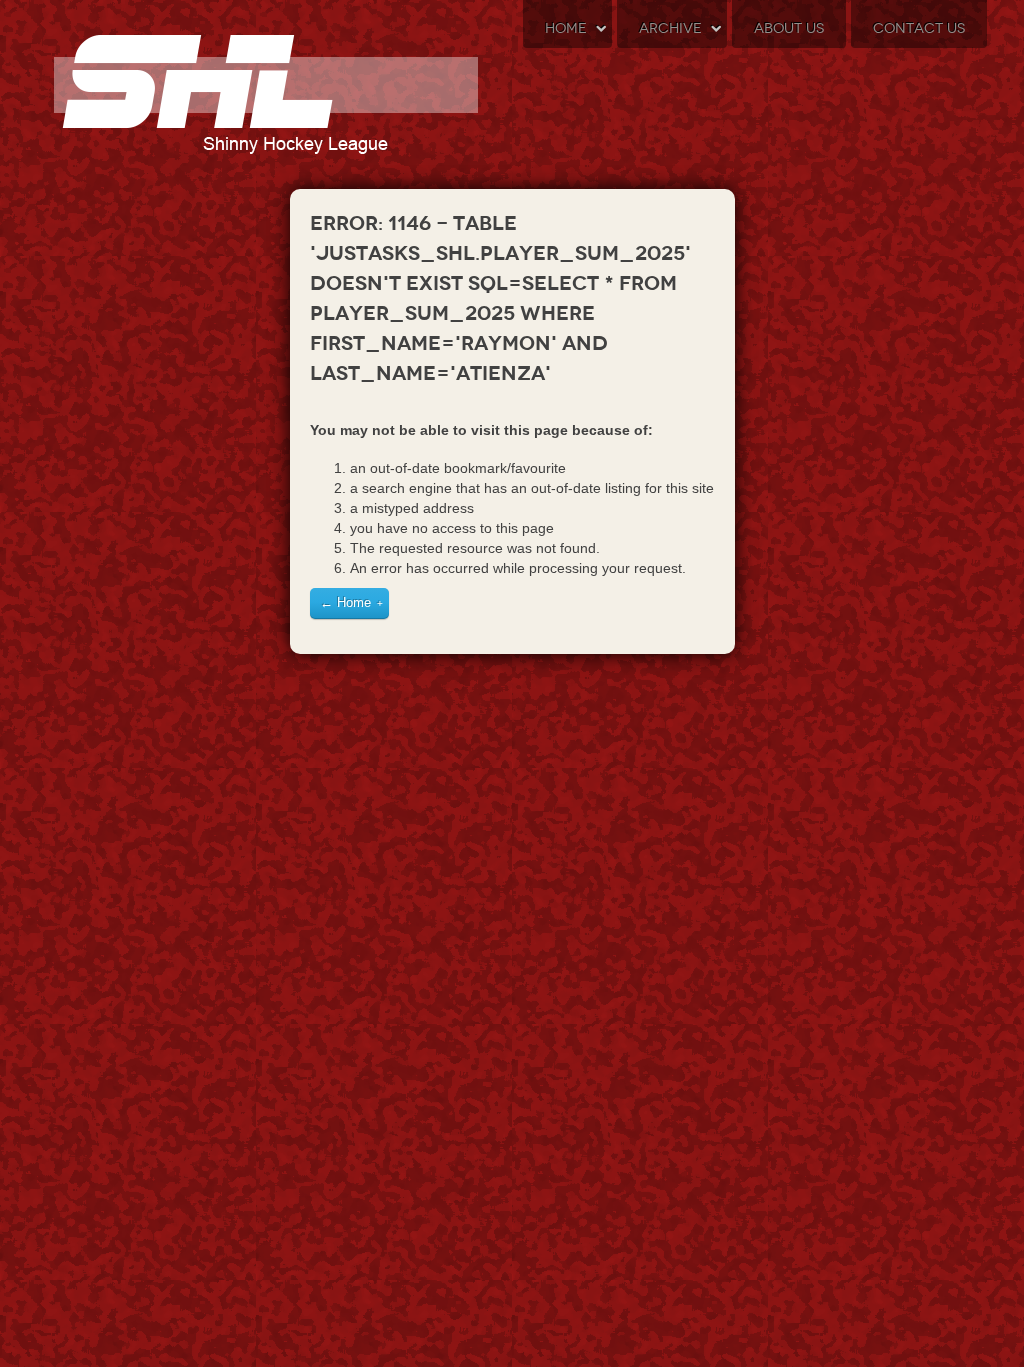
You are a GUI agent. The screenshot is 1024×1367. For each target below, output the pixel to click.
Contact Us (919, 28)
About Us (789, 28)
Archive (670, 28)
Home (566, 28)
